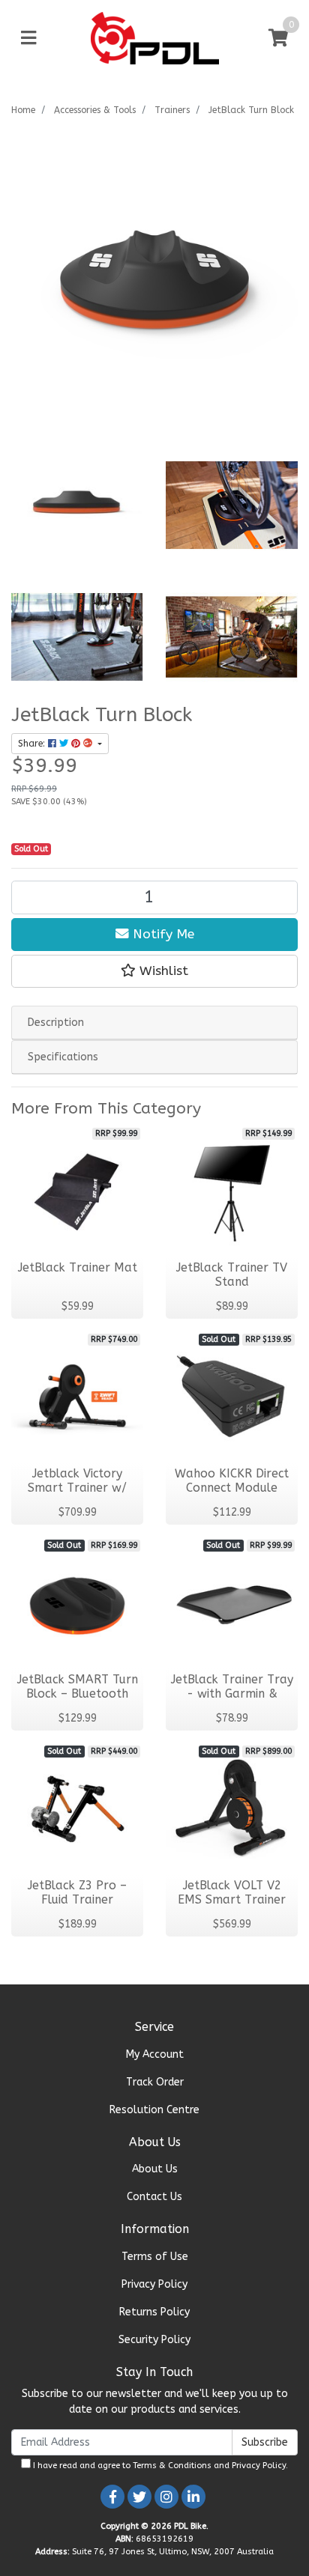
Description (56, 1023)
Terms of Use (155, 2257)
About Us (155, 2169)
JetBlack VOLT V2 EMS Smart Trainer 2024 (232, 1900)
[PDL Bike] (155, 38)
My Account (155, 2054)
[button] (154, 971)
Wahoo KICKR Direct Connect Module (232, 1481)
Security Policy (154, 2340)
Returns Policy (154, 2312)
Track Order (155, 2082)
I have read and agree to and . (159, 2466)
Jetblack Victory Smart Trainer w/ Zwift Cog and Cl (77, 1488)
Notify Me (162, 934)
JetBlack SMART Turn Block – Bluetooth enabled (78, 1694)
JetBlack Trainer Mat (78, 1268)
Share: (33, 744)
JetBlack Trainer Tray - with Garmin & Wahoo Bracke (232, 1694)
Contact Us (154, 2197)
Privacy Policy (154, 2284)
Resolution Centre (154, 2110)
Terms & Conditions (172, 2466)
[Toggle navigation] (28, 39)
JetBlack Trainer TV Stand (232, 1275)
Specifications (63, 1057)
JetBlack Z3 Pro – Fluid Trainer (77, 1893)
